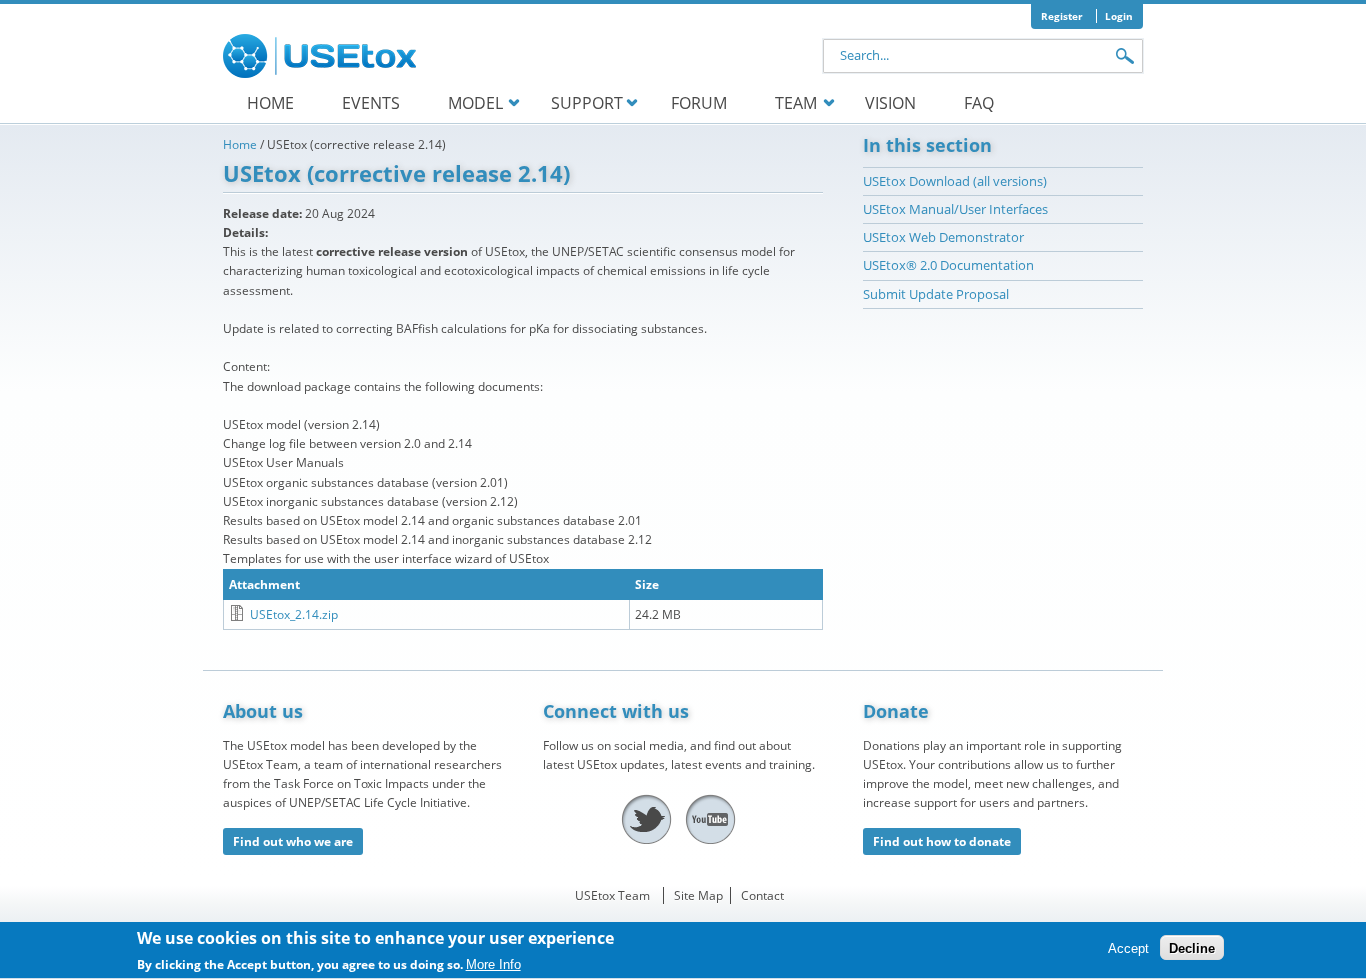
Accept (1128, 948)
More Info (493, 964)
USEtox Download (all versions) (955, 181)
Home (270, 103)
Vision (890, 103)
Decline (1192, 948)
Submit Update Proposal (936, 294)
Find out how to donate (942, 841)
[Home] (323, 56)
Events (371, 103)
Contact (762, 895)
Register (1062, 16)
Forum (699, 103)
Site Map (698, 895)
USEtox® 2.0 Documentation (948, 265)
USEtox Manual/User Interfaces (955, 209)
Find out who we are (293, 841)
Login (1119, 16)
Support (587, 103)
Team (796, 103)
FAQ (979, 103)
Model (475, 103)
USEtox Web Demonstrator (943, 237)
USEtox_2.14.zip (294, 614)
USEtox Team (612, 895)
